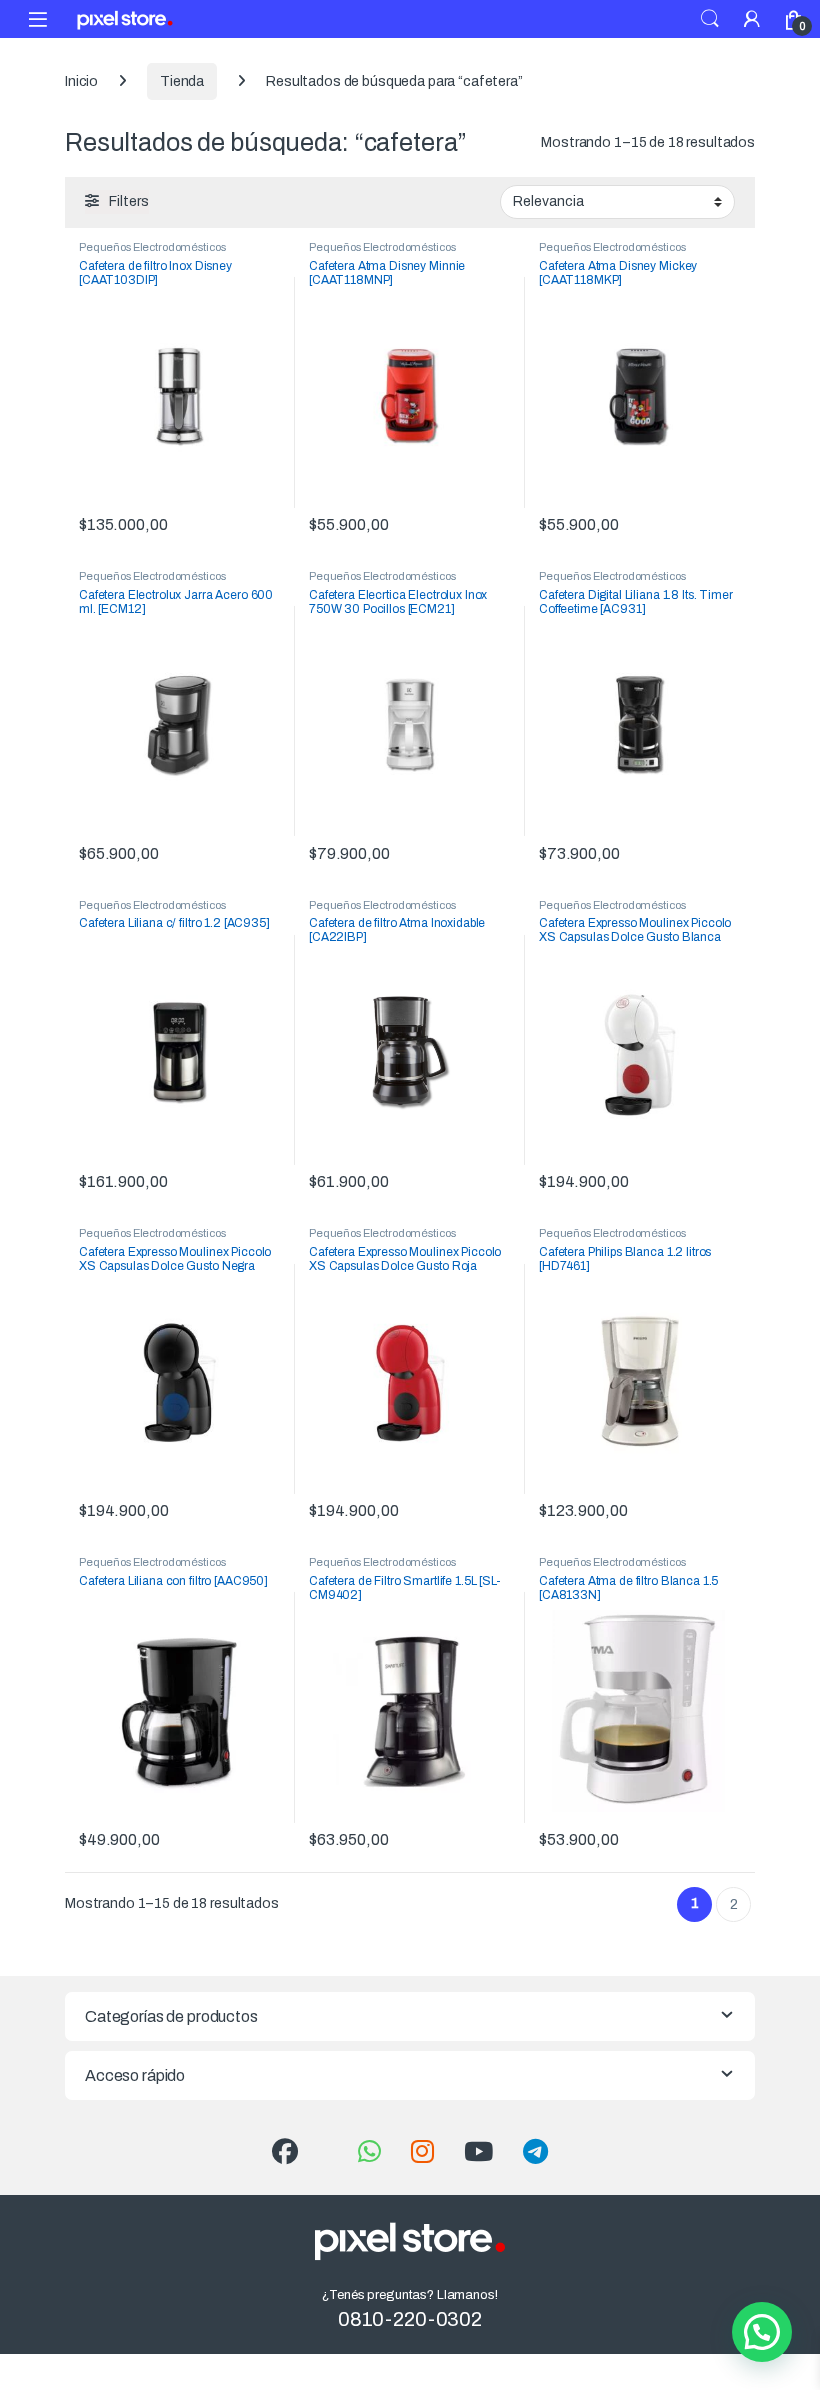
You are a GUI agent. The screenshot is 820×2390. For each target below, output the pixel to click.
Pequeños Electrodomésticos (152, 247)
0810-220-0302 (410, 2319)
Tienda (182, 81)
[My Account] (752, 18)
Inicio (81, 81)
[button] (762, 2332)
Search (710, 19)
